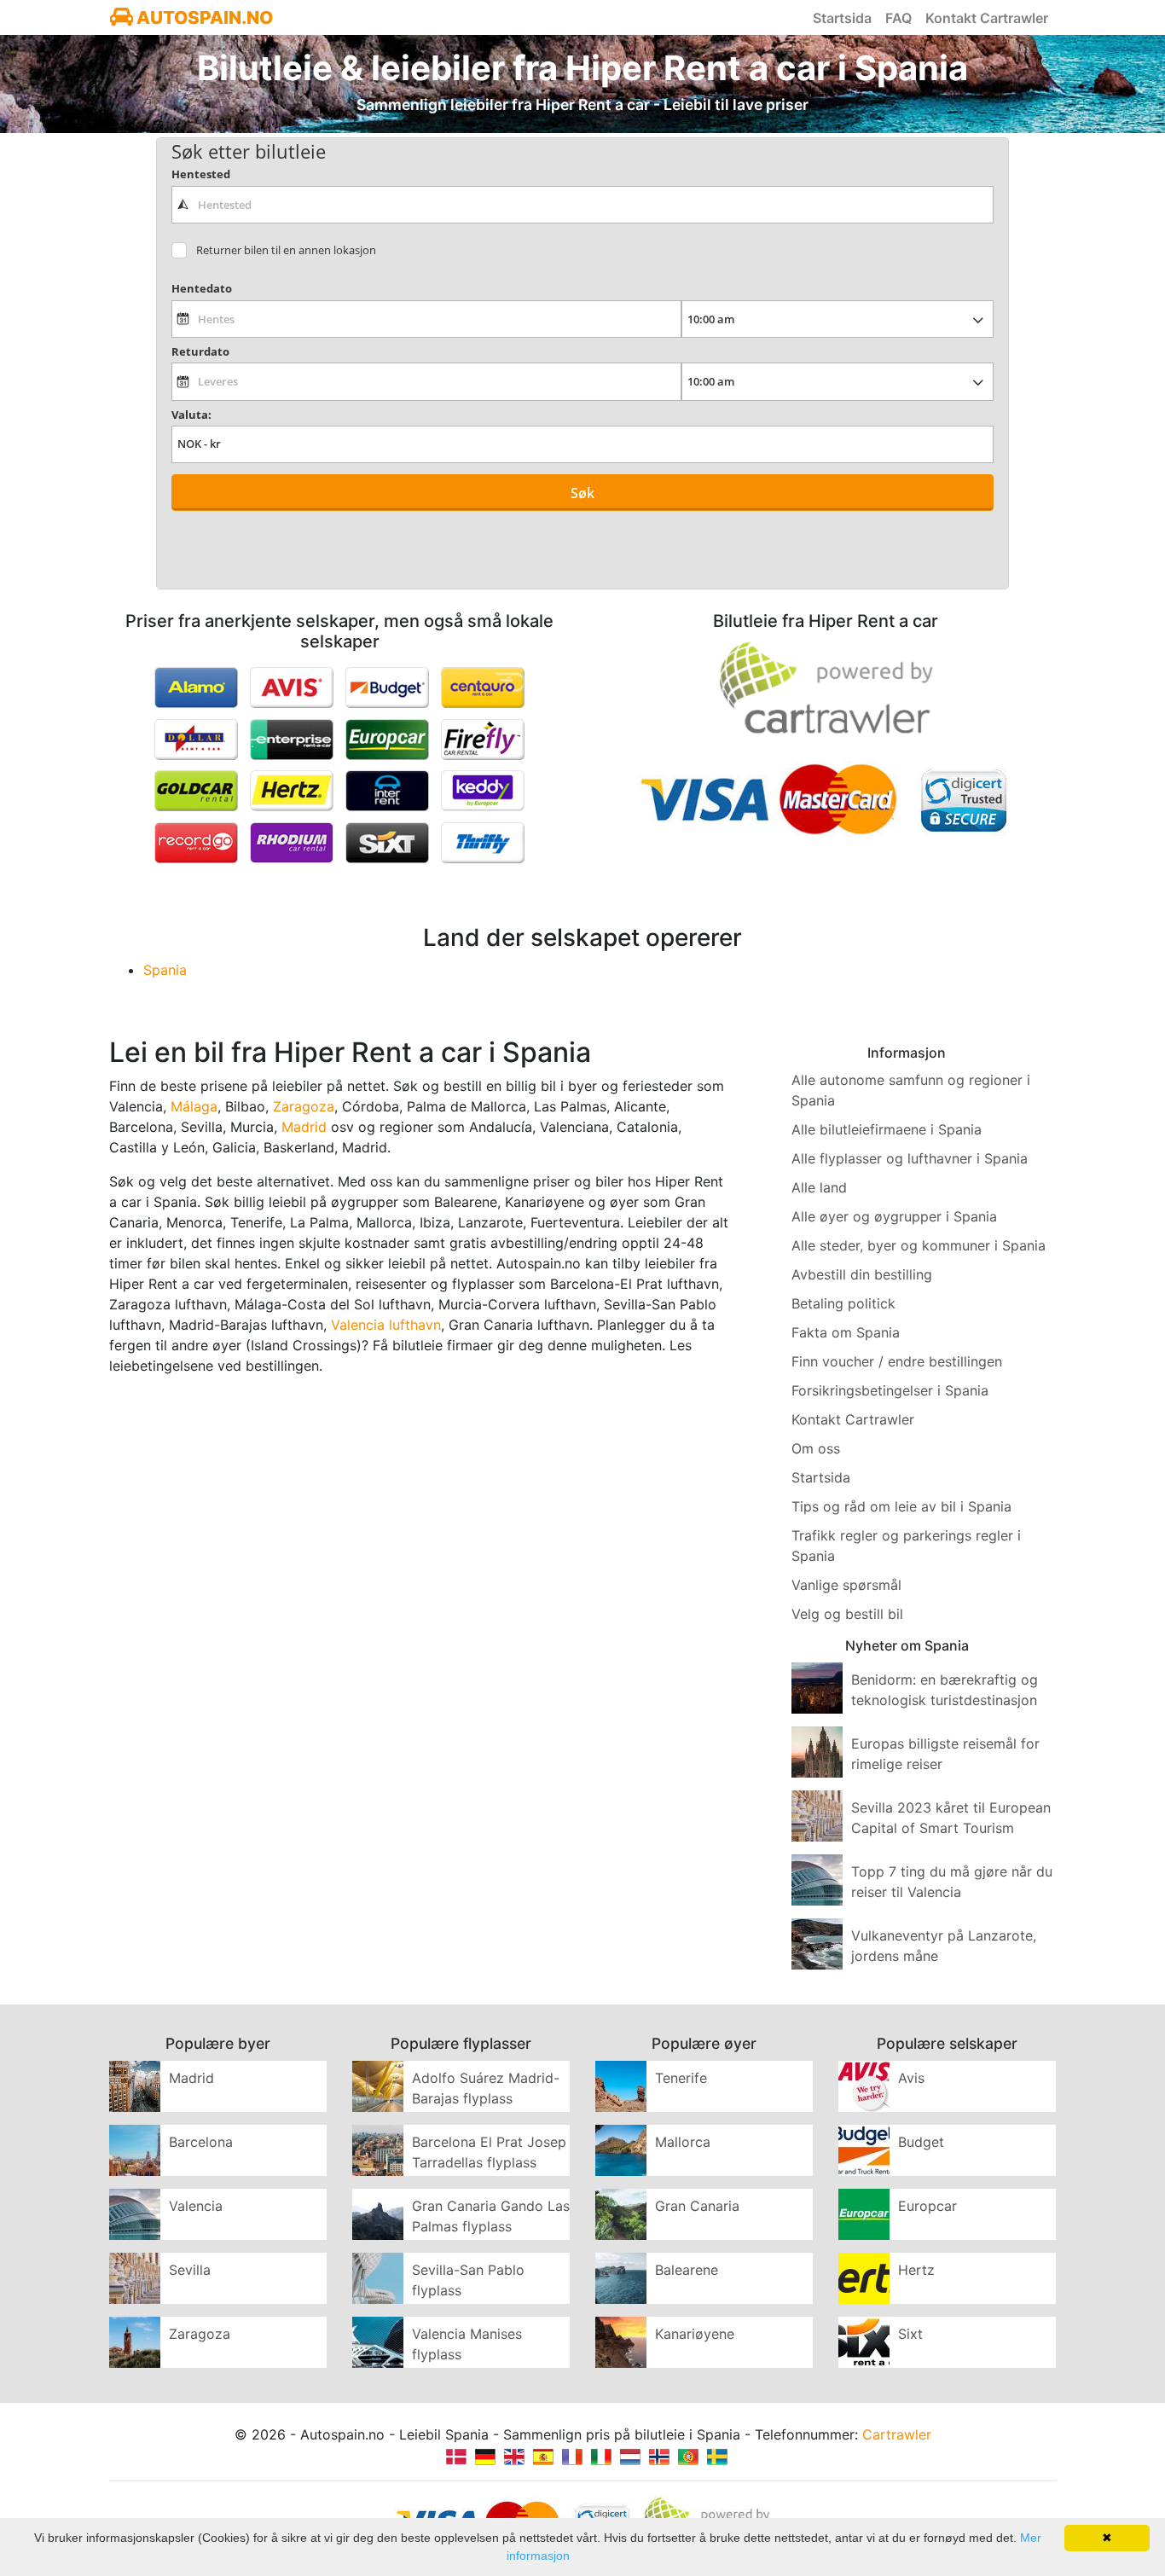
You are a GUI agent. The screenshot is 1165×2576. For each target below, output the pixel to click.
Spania (165, 970)
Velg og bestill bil (847, 1614)
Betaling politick (843, 1303)
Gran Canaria (697, 2206)
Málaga (194, 1106)
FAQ (898, 18)
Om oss (816, 1448)
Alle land (819, 1187)
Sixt (910, 2334)
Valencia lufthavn (386, 1325)
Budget (921, 2142)
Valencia (196, 2206)
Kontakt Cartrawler (987, 18)
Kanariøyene (695, 2334)
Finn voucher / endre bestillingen (897, 1361)
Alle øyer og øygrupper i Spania (894, 1216)
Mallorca (683, 2142)
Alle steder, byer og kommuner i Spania (919, 1245)
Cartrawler (897, 2434)
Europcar (927, 2206)
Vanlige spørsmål (846, 1585)
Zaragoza (304, 1106)
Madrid (304, 1127)
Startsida (842, 18)
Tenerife (681, 2078)
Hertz (916, 2270)
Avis (911, 2078)
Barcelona (201, 2142)
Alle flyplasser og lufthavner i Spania (910, 1158)
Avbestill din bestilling (862, 1274)
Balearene (687, 2270)
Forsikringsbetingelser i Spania (890, 1390)
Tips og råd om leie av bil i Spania (901, 1506)
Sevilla (190, 2270)
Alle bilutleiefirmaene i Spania (887, 1129)
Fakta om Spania (846, 1332)
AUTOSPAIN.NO (203, 17)
